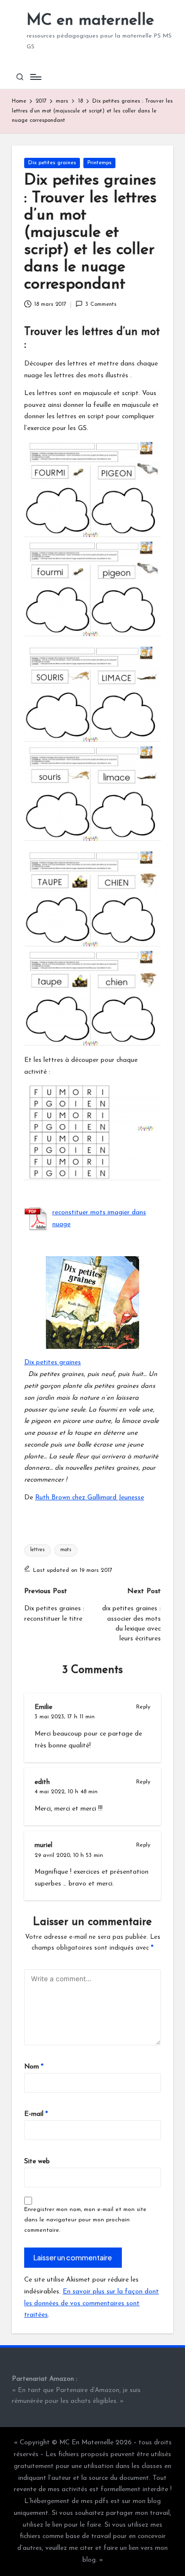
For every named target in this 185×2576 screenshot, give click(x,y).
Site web (37, 2161)
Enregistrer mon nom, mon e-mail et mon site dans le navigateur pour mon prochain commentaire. (85, 2220)
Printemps (99, 163)
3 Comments (101, 305)
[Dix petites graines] (92, 1303)
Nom (34, 2067)
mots (66, 1550)
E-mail (36, 2114)
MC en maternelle (90, 21)
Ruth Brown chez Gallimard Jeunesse (90, 1498)
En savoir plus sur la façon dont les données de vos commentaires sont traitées (92, 2304)
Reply (143, 1707)
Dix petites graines (52, 163)
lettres (37, 1550)
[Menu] (35, 77)
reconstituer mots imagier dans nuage (99, 1218)
